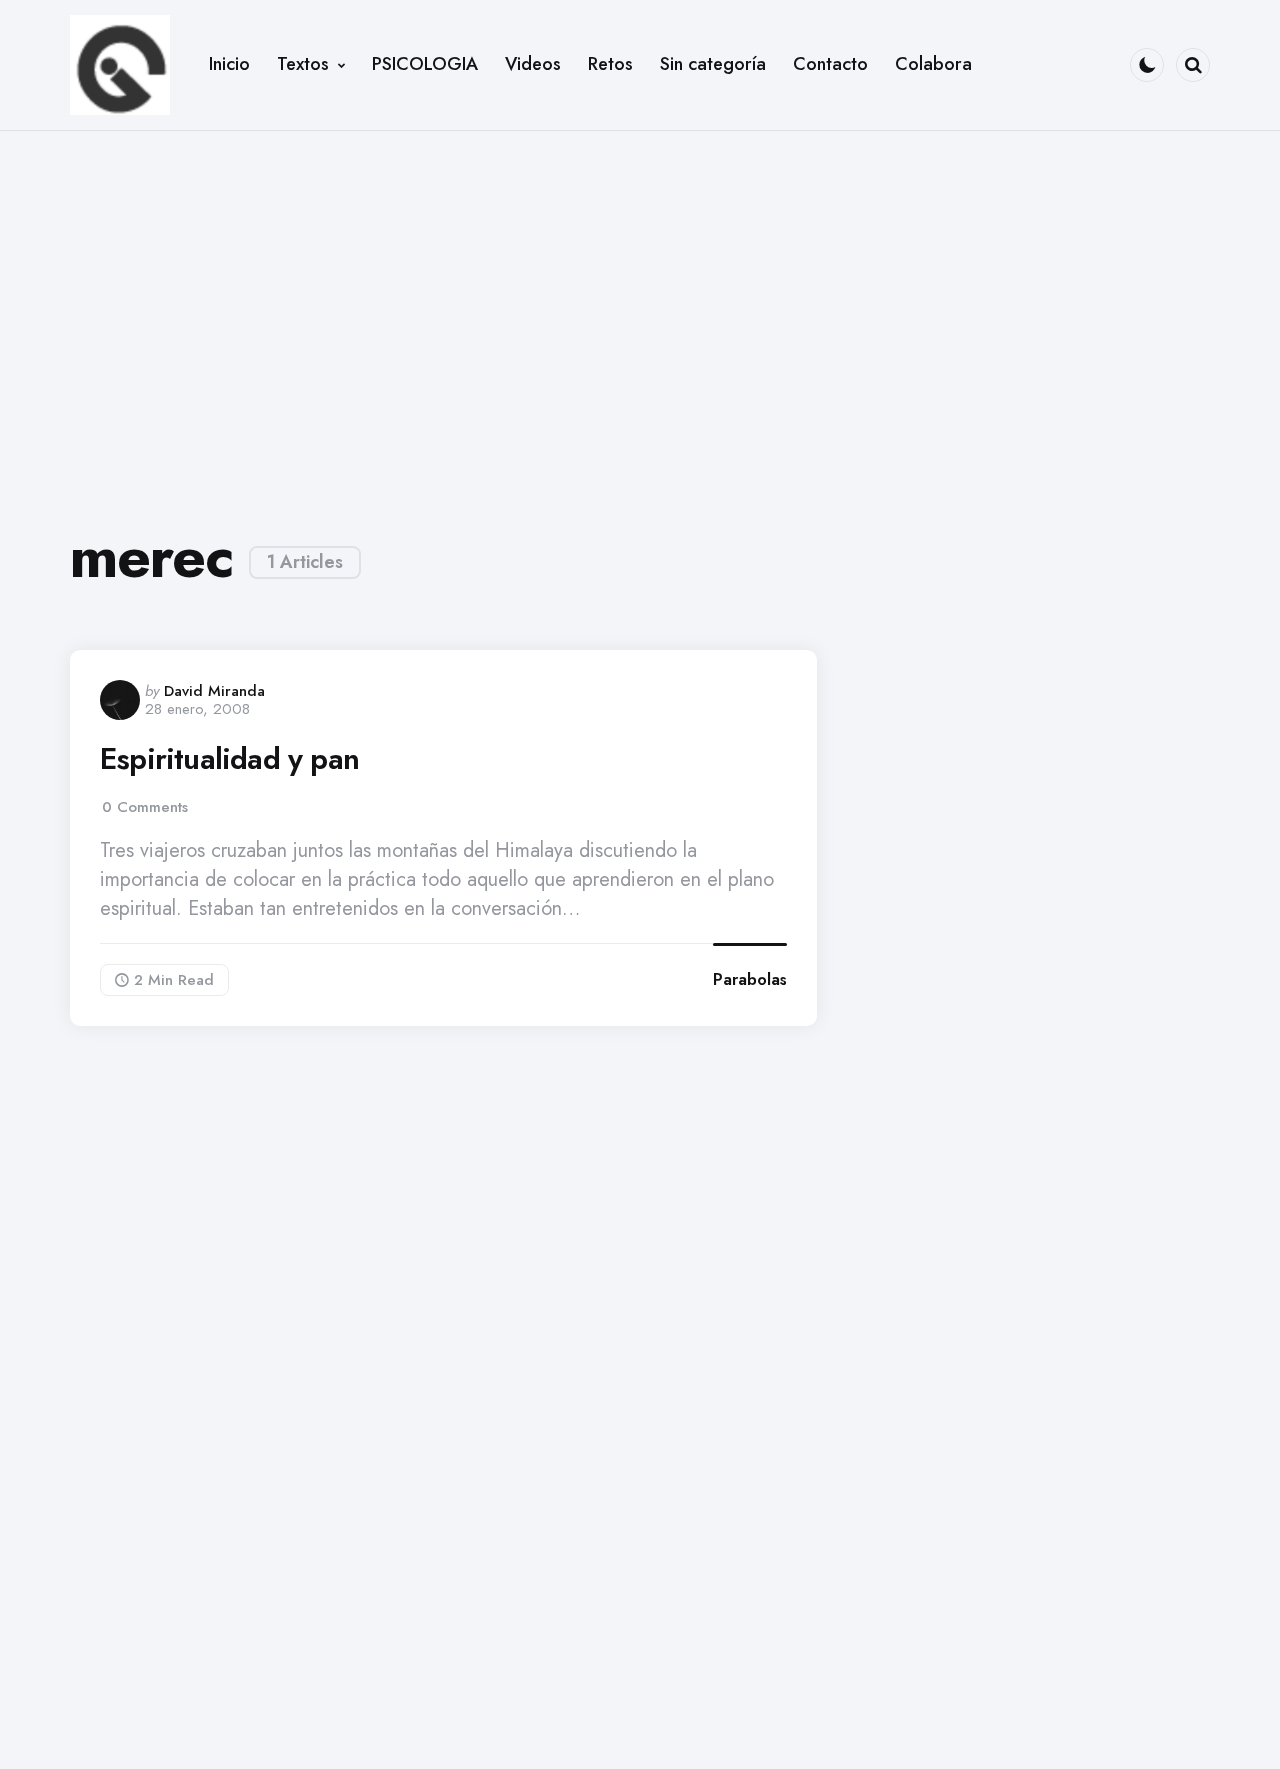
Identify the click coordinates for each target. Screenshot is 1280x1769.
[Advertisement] (640, 312)
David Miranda (214, 691)
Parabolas (750, 979)
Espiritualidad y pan (229, 759)
